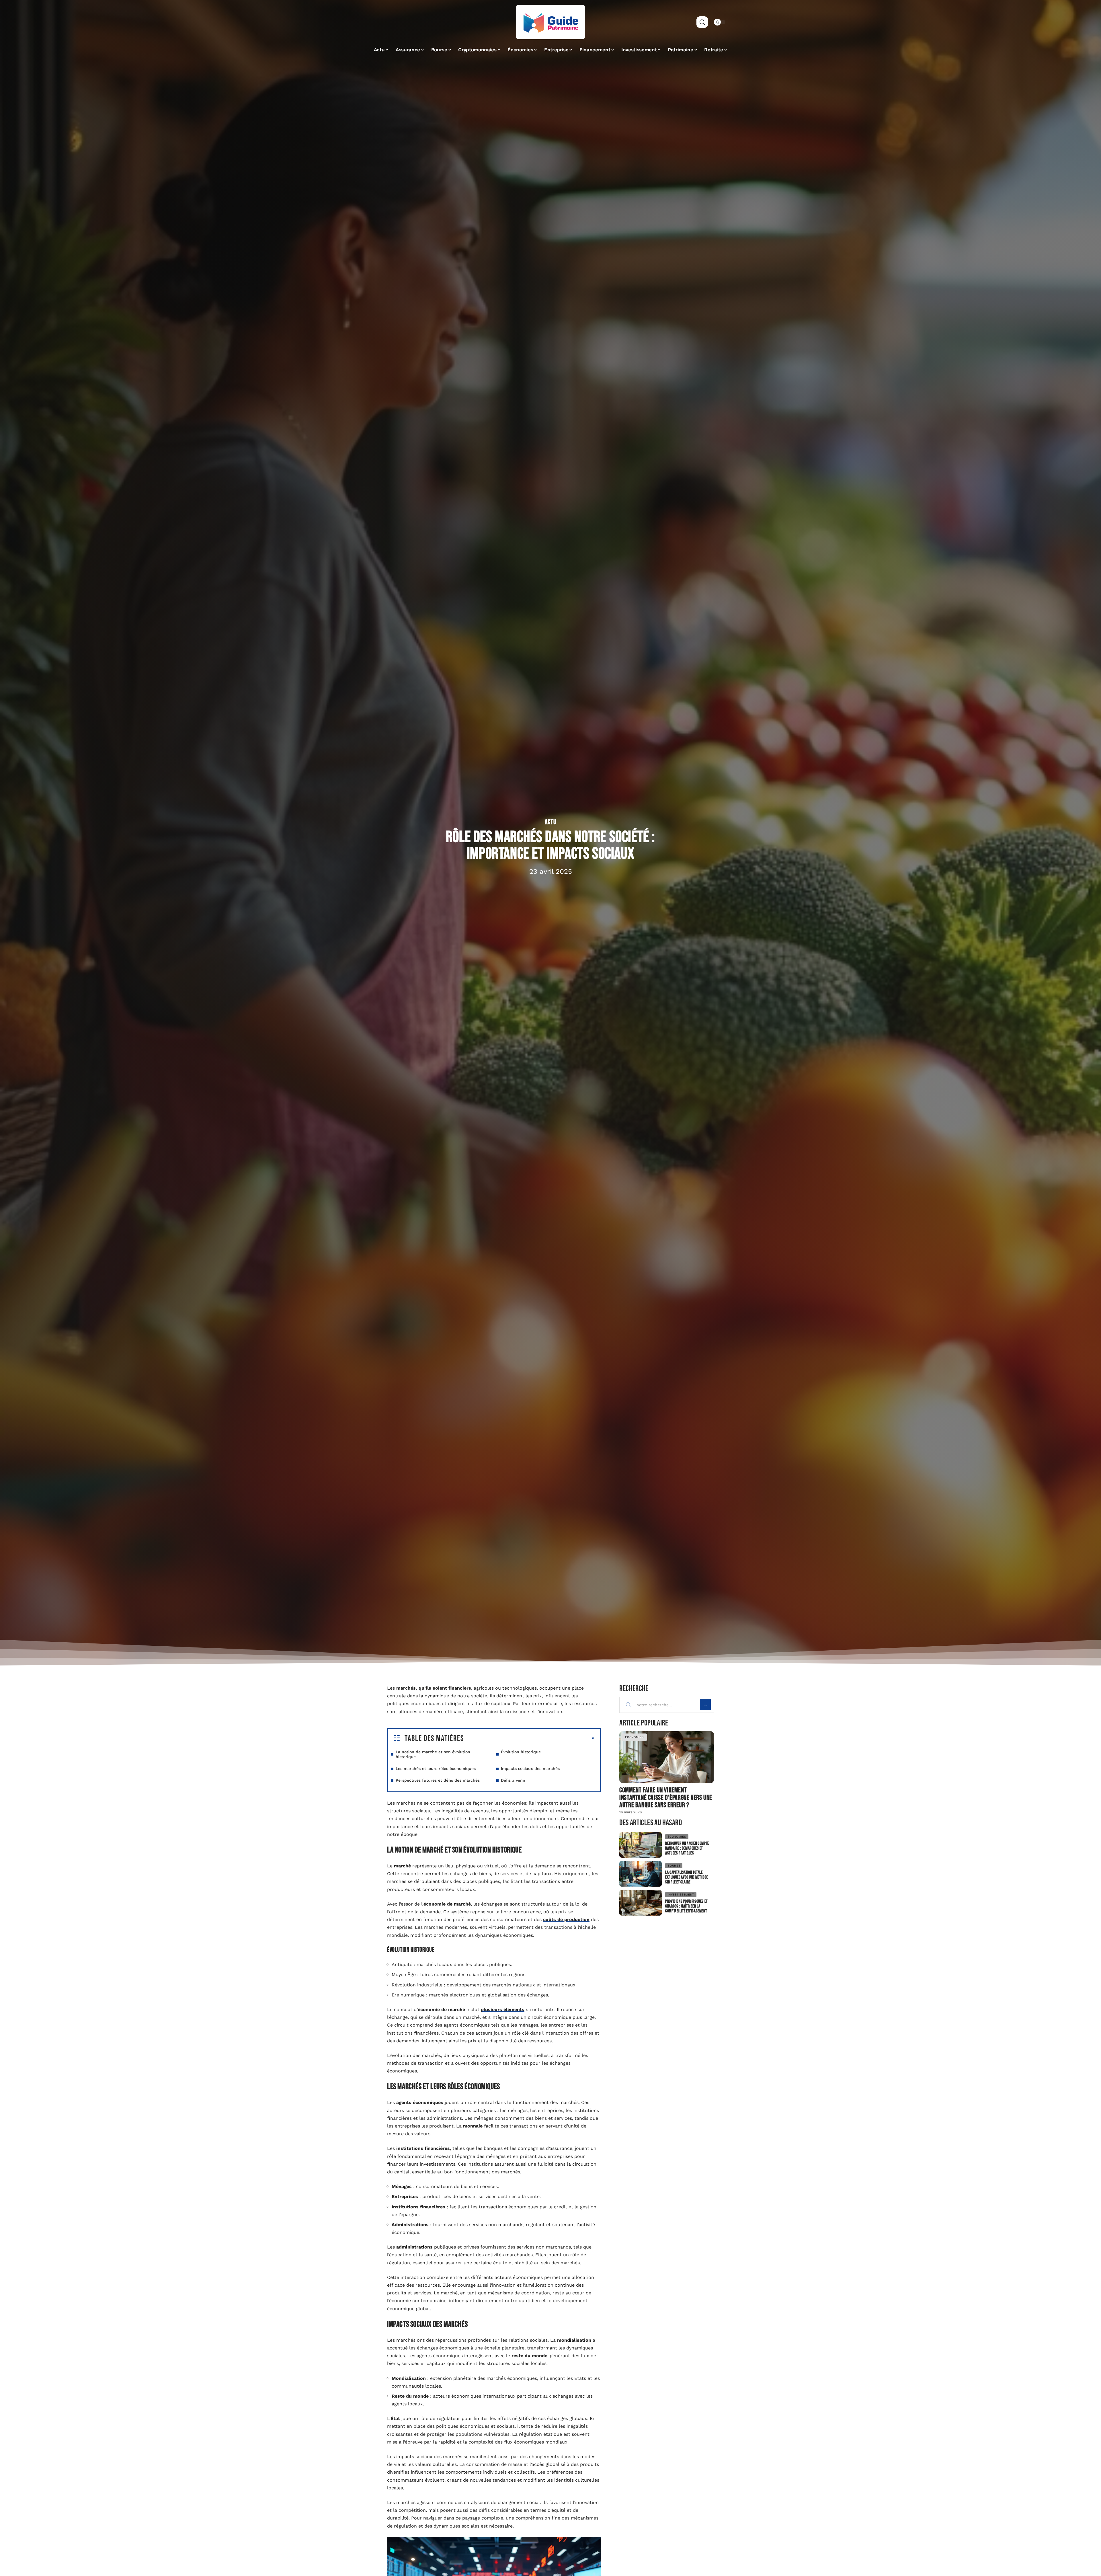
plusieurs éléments (503, 2009)
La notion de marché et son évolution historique (433, 1754)
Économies (634, 1737)
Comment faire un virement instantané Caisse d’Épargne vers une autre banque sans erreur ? (666, 1798)
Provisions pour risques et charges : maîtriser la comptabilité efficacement (686, 1906)
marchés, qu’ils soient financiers (434, 1688)
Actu (551, 822)
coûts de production (566, 1919)
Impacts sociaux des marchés (530, 1768)
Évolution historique (521, 1752)
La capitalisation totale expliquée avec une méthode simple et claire (687, 1877)
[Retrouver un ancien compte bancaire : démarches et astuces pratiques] (641, 1845)
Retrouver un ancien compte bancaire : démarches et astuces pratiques (687, 1848)
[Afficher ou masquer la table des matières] (529, 1739)
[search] (702, 22)
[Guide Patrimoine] (550, 22)
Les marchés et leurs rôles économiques (436, 1768)
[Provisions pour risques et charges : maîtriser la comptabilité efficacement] (641, 1903)
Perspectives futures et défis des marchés (438, 1780)
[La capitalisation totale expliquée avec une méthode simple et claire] (641, 1874)
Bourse (674, 1866)
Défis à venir (513, 1780)
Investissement (681, 1895)
